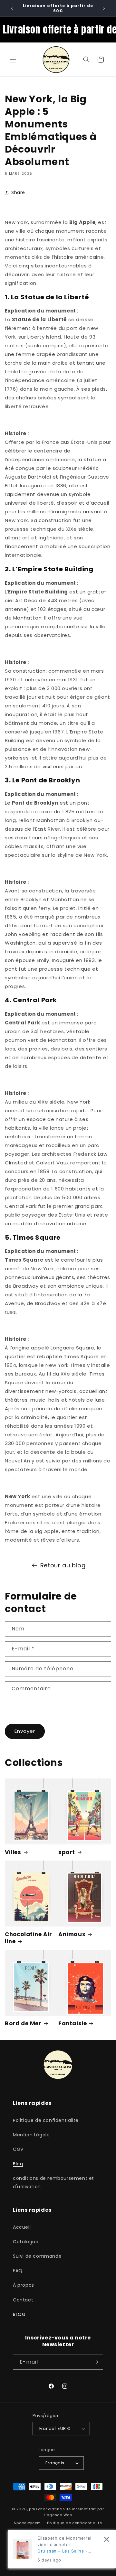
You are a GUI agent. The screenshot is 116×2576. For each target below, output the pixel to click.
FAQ (18, 2271)
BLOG (19, 2314)
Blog (18, 2164)
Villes (13, 1852)
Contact (23, 2300)
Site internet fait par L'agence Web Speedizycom (59, 2516)
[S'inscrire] (96, 2362)
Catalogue (26, 2242)
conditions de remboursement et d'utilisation (53, 2182)
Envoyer (25, 1731)
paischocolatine (46, 2509)
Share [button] (18, 192)
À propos (24, 2285)
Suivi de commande (37, 2256)
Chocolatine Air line (29, 1938)
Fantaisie (72, 2023)
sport (67, 1852)
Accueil (22, 2227)
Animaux (72, 1934)
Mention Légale (31, 2135)
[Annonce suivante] (104, 8)
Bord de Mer (23, 2023)
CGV (18, 2149)
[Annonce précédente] (12, 8)
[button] (13, 60)
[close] (106, 2539)
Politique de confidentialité (46, 2120)
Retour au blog (63, 1565)
